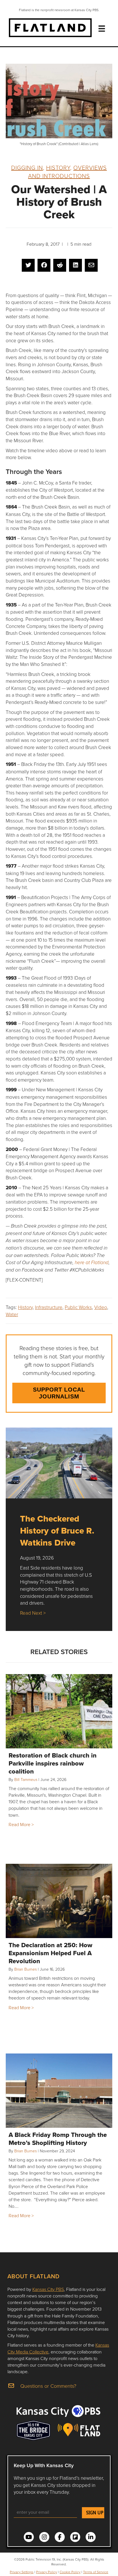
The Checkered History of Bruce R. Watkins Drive (57, 1531)
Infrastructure (49, 1307)
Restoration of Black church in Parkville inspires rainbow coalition (53, 1763)
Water (12, 1314)
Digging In (27, 167)
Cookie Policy (70, 2572)
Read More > (21, 1824)
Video (101, 1307)
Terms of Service (96, 2572)
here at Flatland (92, 1263)
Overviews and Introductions (67, 172)
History (58, 167)
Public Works (78, 1307)
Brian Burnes (25, 1969)
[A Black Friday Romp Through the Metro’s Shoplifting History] (59, 2091)
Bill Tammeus (26, 1779)
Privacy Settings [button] (22, 2572)
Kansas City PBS (48, 2289)
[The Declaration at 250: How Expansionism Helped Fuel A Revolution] (59, 1901)
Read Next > (33, 1613)
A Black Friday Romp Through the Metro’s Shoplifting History (58, 2139)
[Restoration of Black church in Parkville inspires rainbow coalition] (59, 1711)
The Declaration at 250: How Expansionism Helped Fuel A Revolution (50, 1953)
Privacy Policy (47, 2572)
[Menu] (102, 29)
